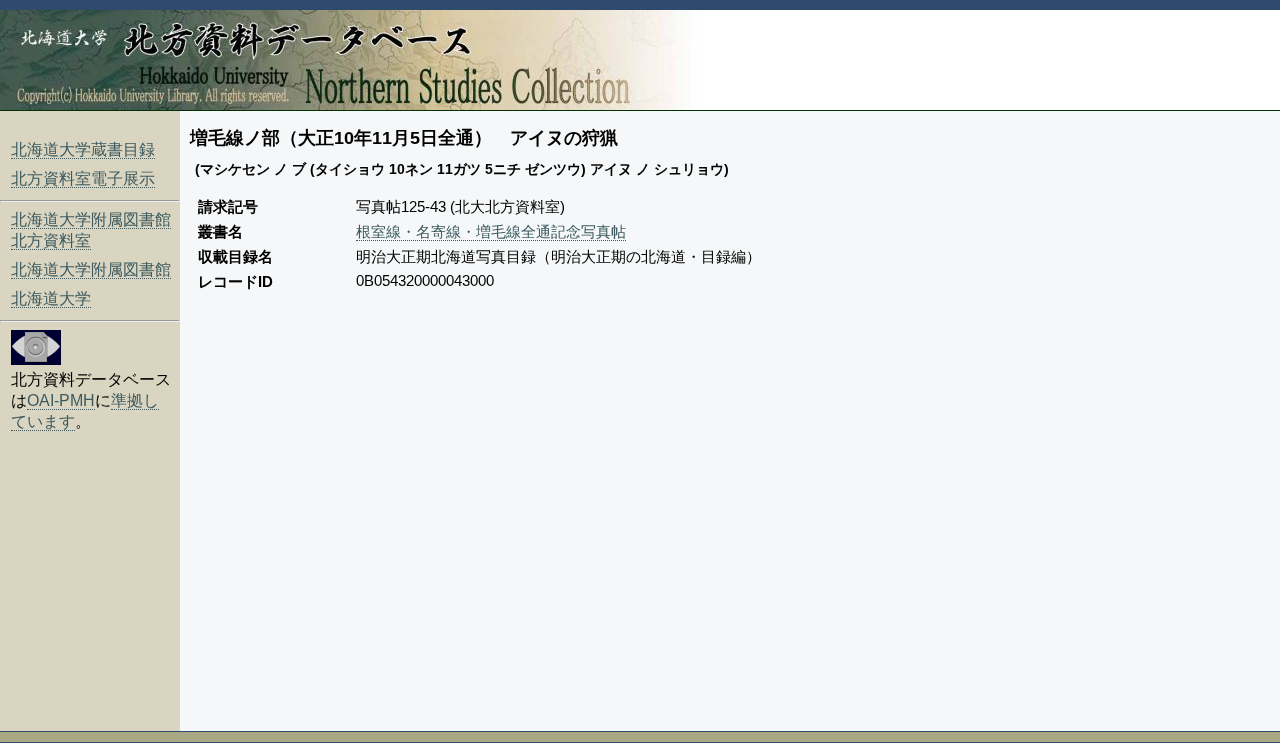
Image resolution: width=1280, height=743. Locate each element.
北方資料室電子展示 (83, 178)
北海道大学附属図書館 (91, 269)
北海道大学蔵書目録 (83, 149)
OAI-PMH (61, 400)
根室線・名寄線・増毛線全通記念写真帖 (491, 231)
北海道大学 (51, 298)
